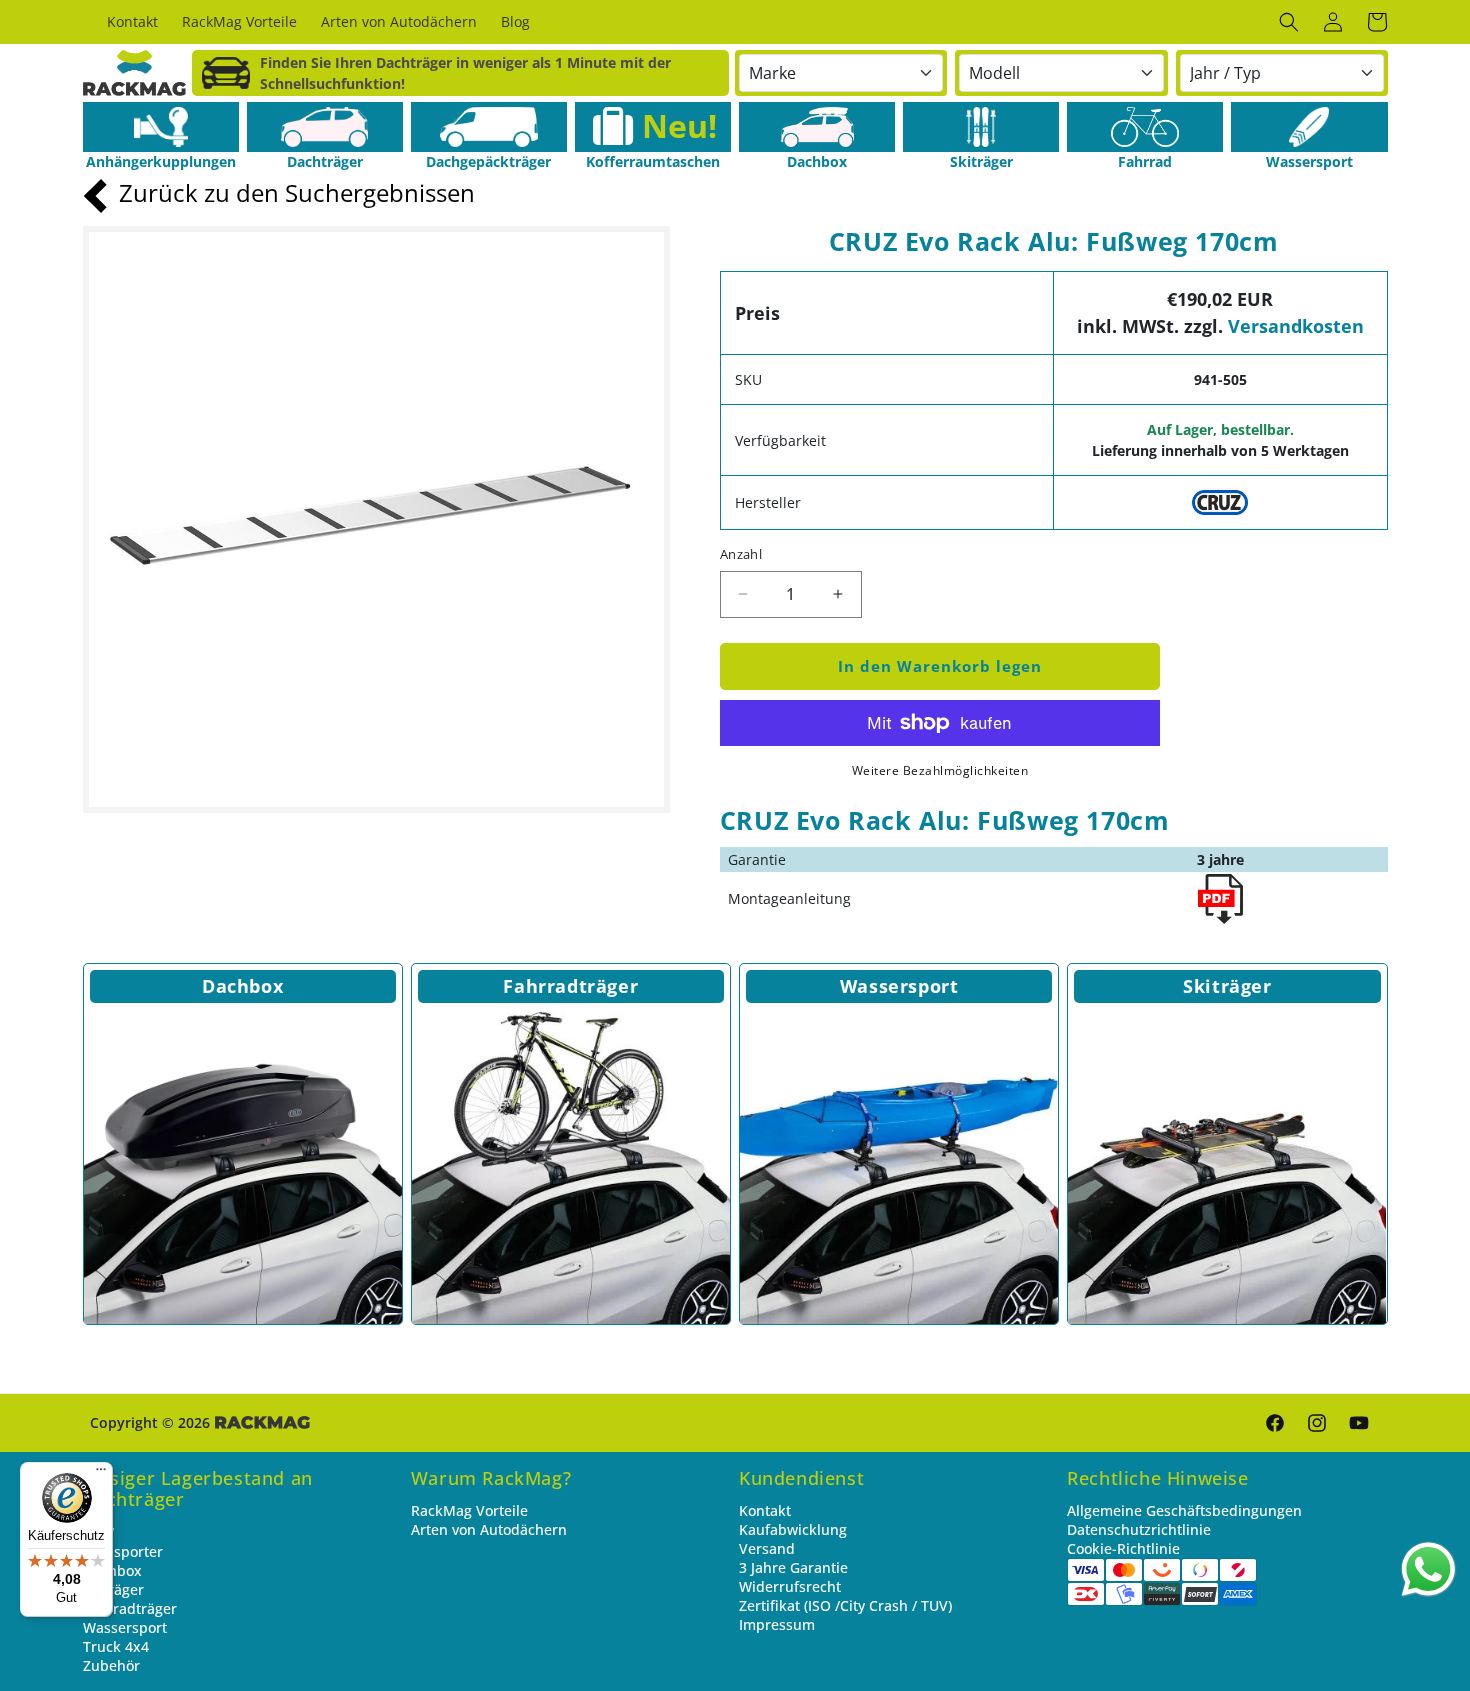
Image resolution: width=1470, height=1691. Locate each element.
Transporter (123, 1551)
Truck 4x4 (116, 1646)
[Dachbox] (817, 127)
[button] (1289, 22)
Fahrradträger (570, 986)
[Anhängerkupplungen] (161, 127)
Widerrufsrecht (790, 1586)
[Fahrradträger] (571, 1165)
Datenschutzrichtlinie (1139, 1529)
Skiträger (1227, 986)
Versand (767, 1548)
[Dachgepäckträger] (489, 127)
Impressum (777, 1624)
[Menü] (101, 1474)
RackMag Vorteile (469, 1510)
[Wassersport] (1309, 127)
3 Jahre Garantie (793, 1567)
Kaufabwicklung (793, 1529)
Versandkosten (1296, 326)
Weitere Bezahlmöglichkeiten (940, 770)
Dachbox (242, 986)
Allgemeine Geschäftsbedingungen (1184, 1510)
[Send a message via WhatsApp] (1428, 1569)
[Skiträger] (981, 127)
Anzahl (741, 554)
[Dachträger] (325, 127)
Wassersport (899, 986)
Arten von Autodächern (489, 1529)
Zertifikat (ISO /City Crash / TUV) (845, 1605)
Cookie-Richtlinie (1123, 1548)
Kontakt (765, 1510)
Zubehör (111, 1665)
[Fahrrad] (1145, 127)
